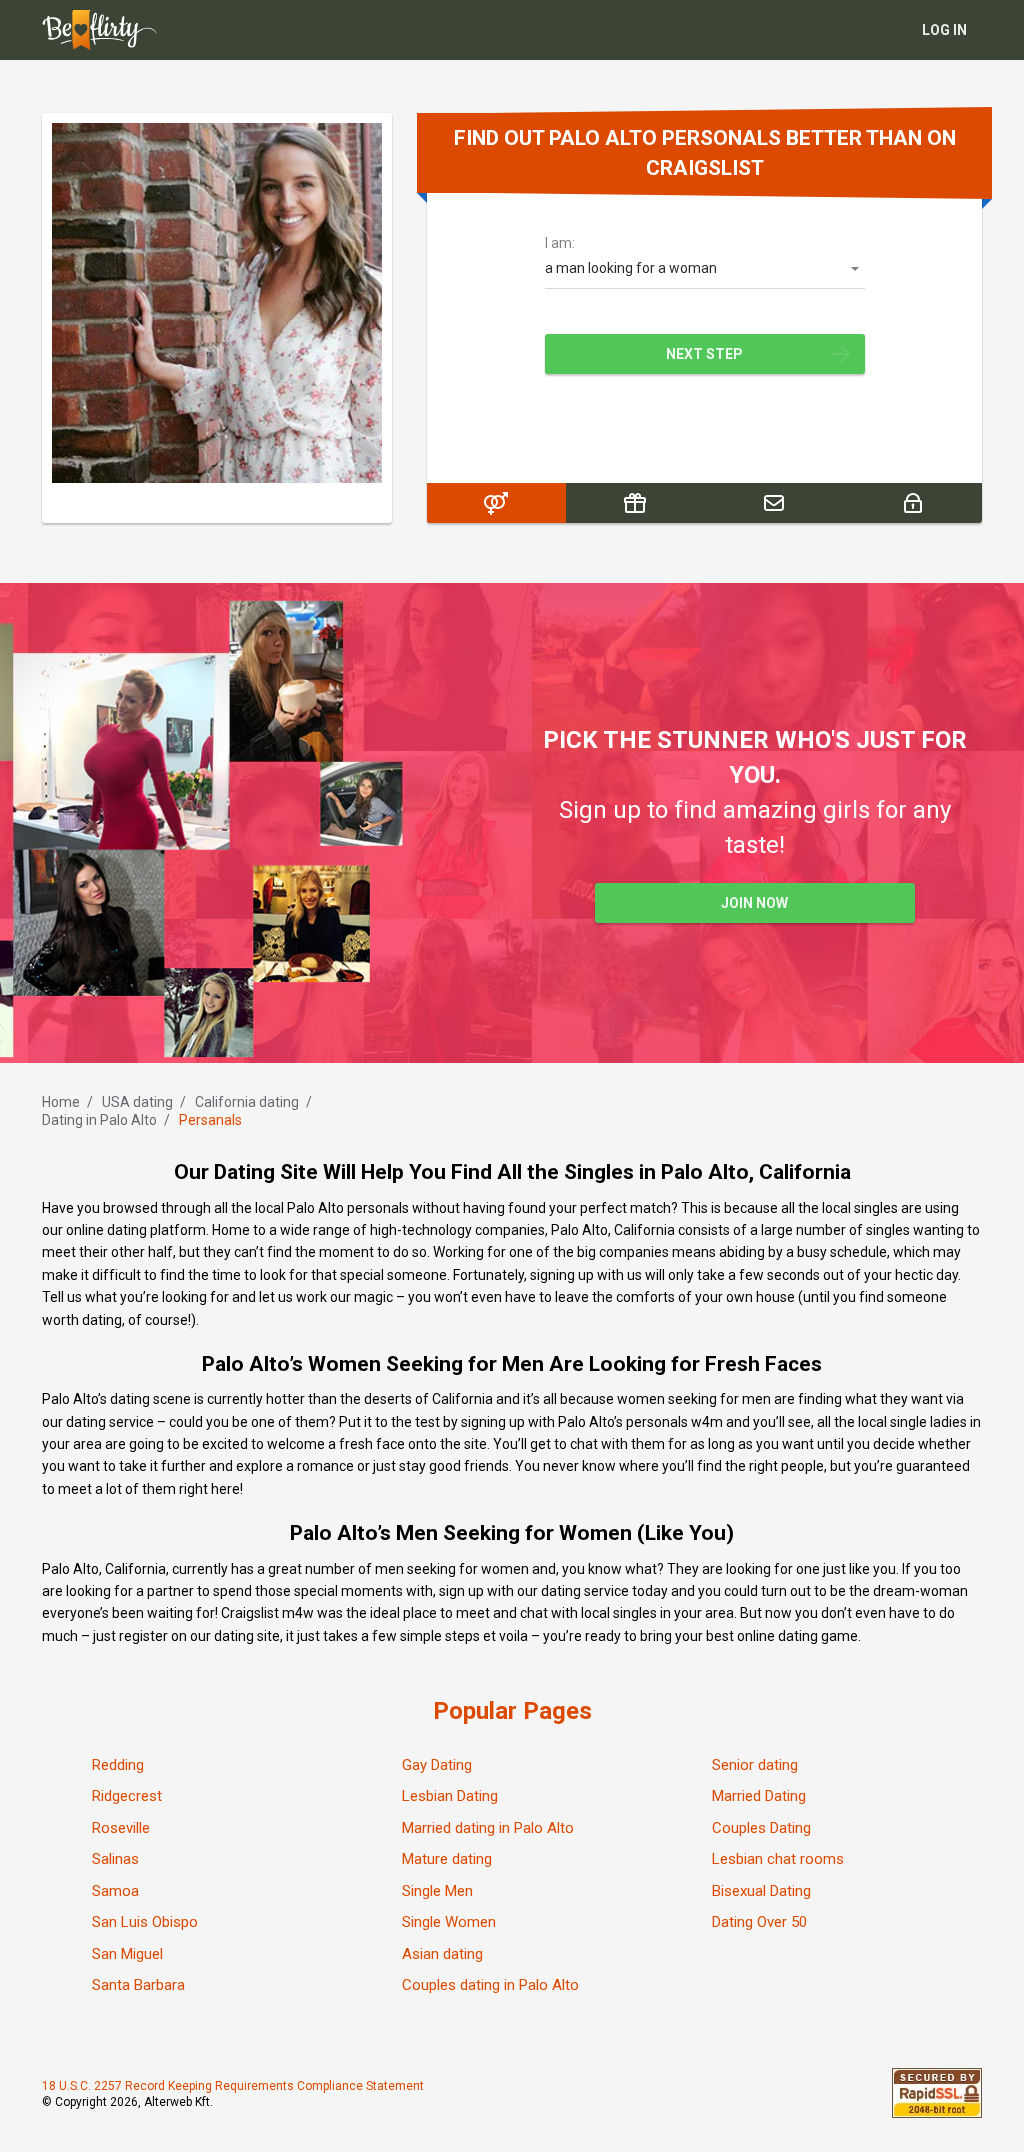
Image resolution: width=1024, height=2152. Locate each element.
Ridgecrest (127, 1796)
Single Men (437, 1891)
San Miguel (127, 1954)
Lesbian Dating (450, 1796)
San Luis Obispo (145, 1922)
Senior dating (755, 1765)
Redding (118, 1765)
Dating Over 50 (759, 1922)
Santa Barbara (138, 1985)
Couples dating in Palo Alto (490, 1985)
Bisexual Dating (761, 1891)
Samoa (115, 1891)
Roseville (121, 1828)
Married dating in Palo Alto (488, 1828)
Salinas (115, 1859)
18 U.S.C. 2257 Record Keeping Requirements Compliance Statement (233, 2086)
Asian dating (442, 1954)
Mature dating (447, 1859)
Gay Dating (437, 1765)
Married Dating (759, 1796)
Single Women (449, 1922)
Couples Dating (761, 1828)
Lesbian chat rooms (778, 1859)
